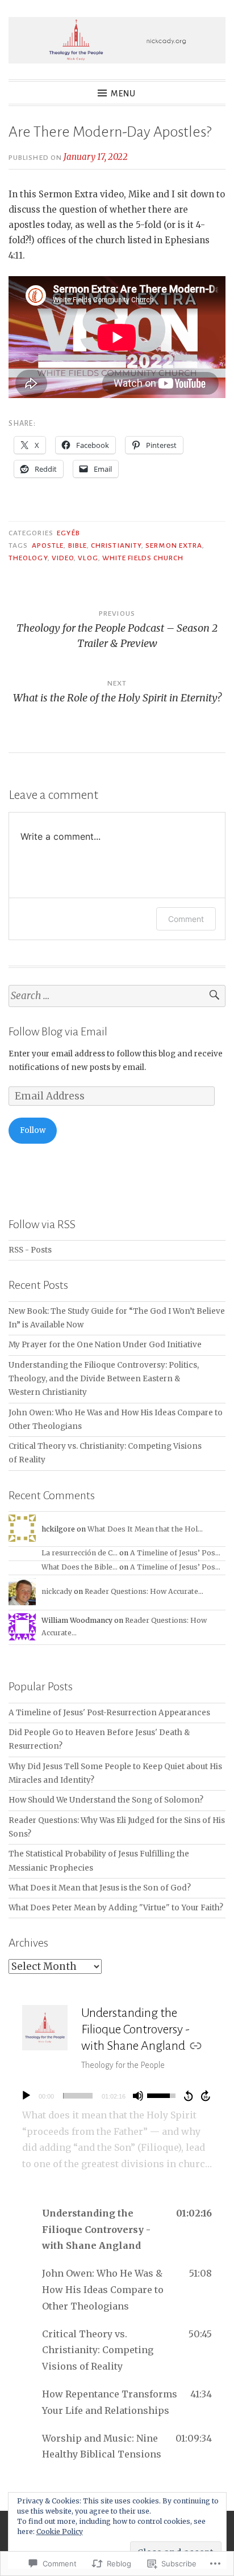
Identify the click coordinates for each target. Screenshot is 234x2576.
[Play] (26, 2096)
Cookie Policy (60, 2531)
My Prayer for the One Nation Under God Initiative (105, 1345)
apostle (48, 545)
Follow (33, 1130)
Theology (28, 558)
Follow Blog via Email (58, 1031)
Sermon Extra (174, 545)
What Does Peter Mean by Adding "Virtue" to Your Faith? (116, 1908)
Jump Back (188, 2096)
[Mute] (138, 2096)
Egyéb (68, 533)
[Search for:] (117, 996)
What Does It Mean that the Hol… (145, 1529)
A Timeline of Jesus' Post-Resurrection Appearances (109, 1713)
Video (63, 558)
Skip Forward (206, 2096)
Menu (123, 94)
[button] (117, 2230)
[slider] (78, 2096)
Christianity (116, 545)
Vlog (88, 558)
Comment (186, 919)
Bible (78, 545)
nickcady (57, 1591)
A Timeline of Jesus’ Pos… (175, 1553)
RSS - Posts (30, 1250)
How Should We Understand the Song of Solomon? (106, 1800)
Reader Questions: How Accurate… (144, 1591)
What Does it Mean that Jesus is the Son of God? (100, 1888)
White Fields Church (143, 558)
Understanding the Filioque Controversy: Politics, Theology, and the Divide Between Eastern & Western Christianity (104, 1379)
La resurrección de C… (80, 1553)
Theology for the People (123, 2065)
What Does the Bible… (80, 1567)
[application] (117, 2096)
